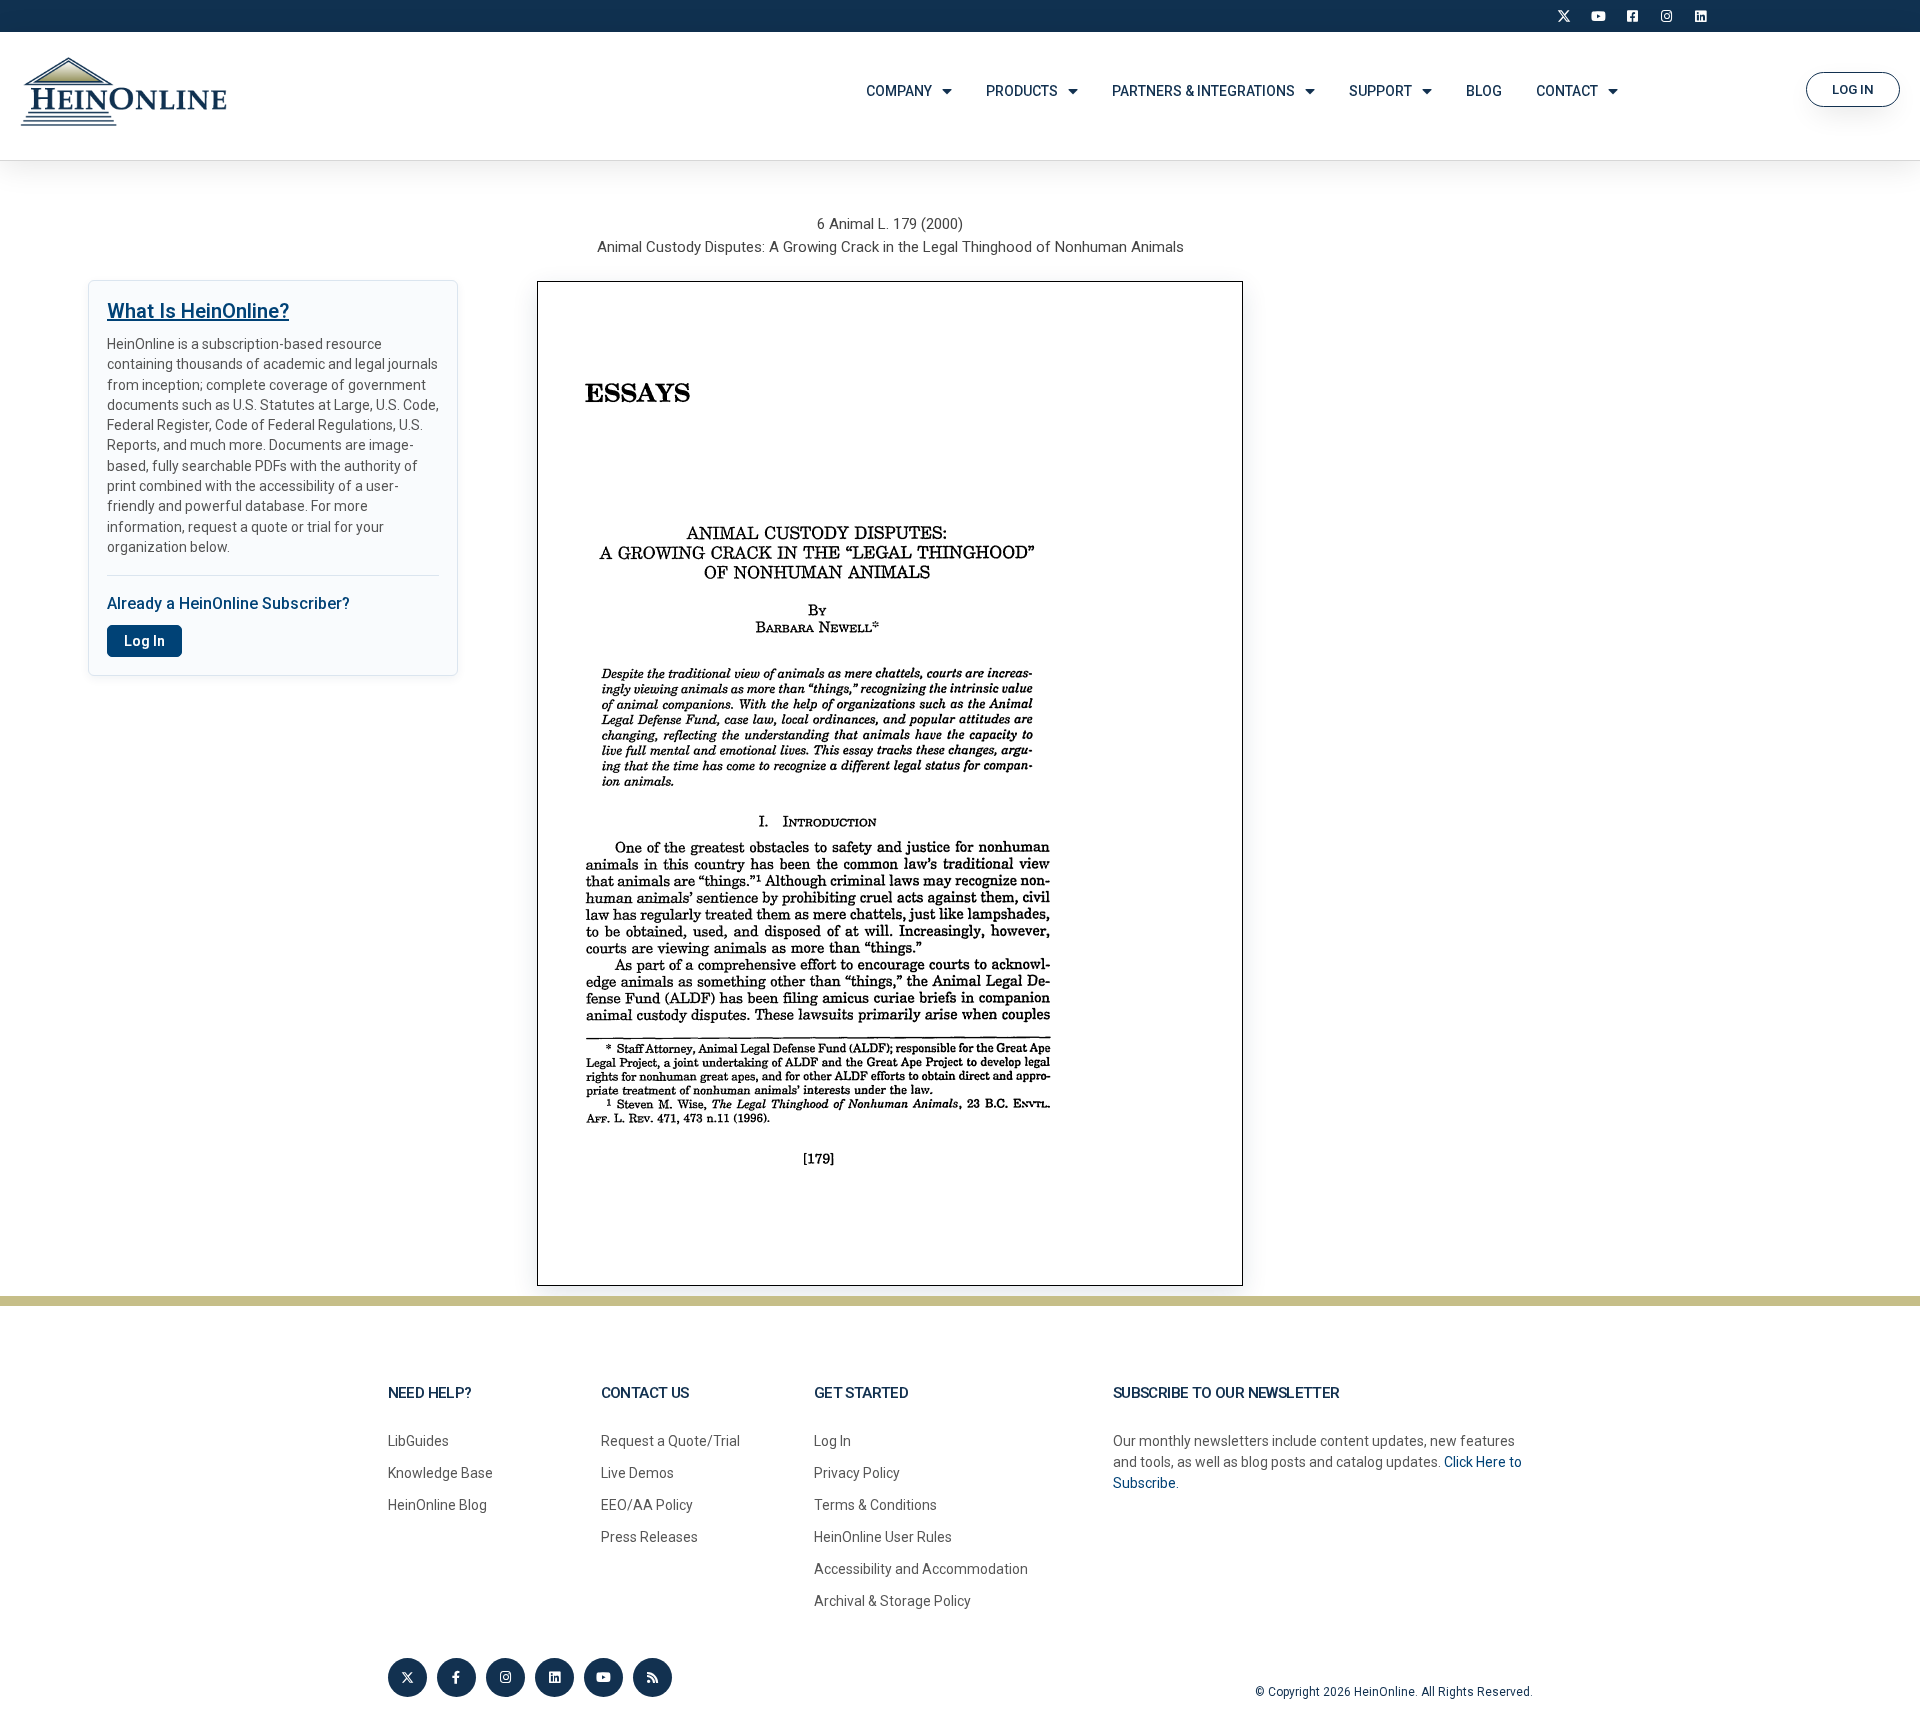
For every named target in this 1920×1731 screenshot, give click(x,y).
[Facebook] (1632, 16)
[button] (1853, 89)
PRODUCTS (1022, 91)
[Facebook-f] (456, 1677)
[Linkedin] (554, 1677)
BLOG (1484, 91)
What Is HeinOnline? (198, 311)
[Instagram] (1666, 16)
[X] (1564, 16)
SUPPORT (1380, 91)
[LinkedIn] (1700, 16)
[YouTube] (1598, 16)
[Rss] (652, 1677)
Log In (144, 641)
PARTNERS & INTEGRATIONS (1203, 91)
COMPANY (899, 91)
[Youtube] (603, 1677)
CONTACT (1567, 91)
